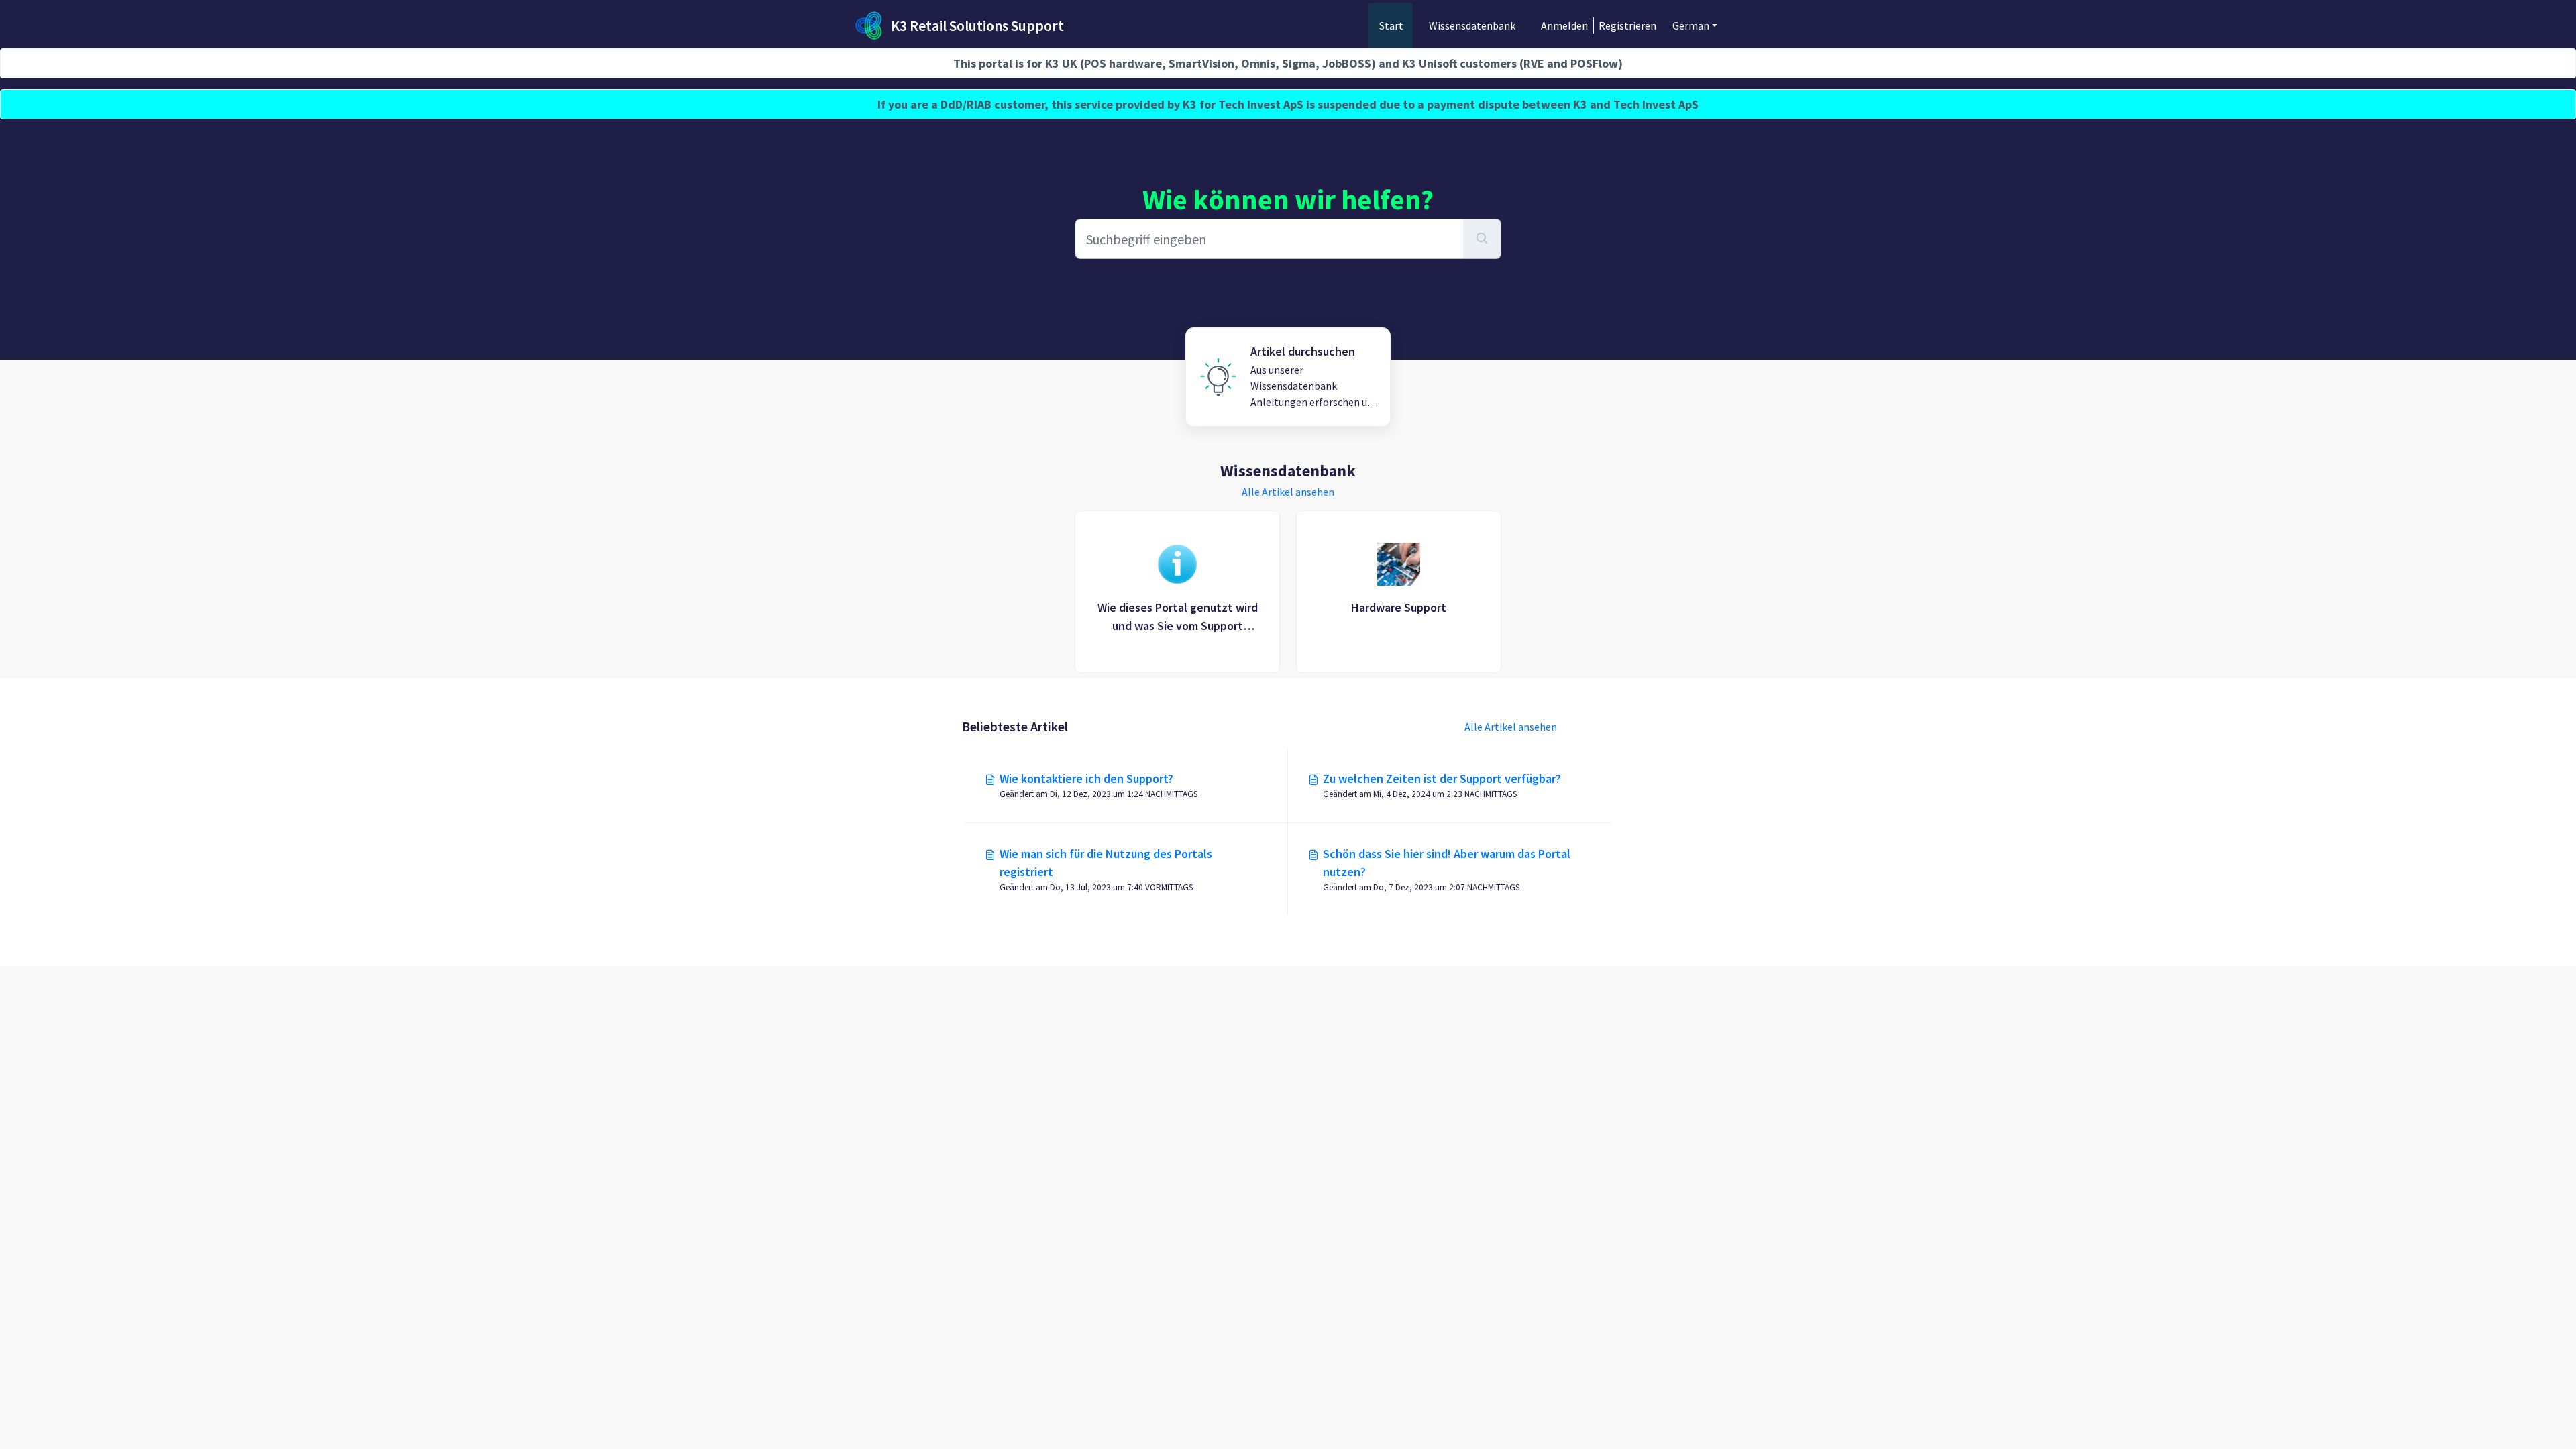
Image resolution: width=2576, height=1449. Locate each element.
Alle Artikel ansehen (1288, 492)
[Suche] (1482, 239)
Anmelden (1564, 25)
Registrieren (1627, 25)
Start (1391, 25)
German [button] (1691, 25)
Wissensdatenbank (1472, 25)
